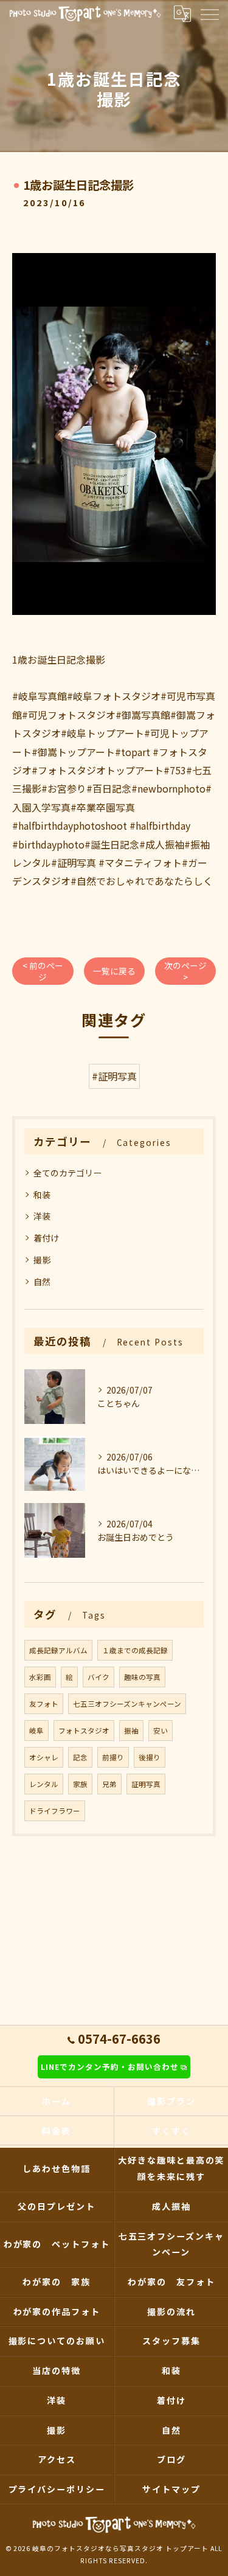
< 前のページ (43, 971)
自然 (42, 1282)
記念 (80, 1757)
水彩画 (40, 1677)
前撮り (113, 1757)
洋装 (42, 1216)
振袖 (131, 1731)
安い (161, 1731)
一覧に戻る (114, 971)
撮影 (42, 1260)
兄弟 (109, 1784)
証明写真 (146, 1784)
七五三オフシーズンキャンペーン (127, 1704)
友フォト (44, 1704)
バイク (98, 1677)
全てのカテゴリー (67, 1173)
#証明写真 (114, 1076)
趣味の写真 (142, 1677)
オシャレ (44, 1757)
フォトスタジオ (84, 1731)
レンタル (44, 1784)
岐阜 (36, 1731)
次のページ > (185, 971)
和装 (42, 1195)
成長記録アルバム (58, 1650)
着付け (46, 1238)
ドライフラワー (55, 1811)
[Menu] (209, 13)
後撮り (150, 1757)
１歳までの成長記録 (135, 1650)
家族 (80, 1784)
